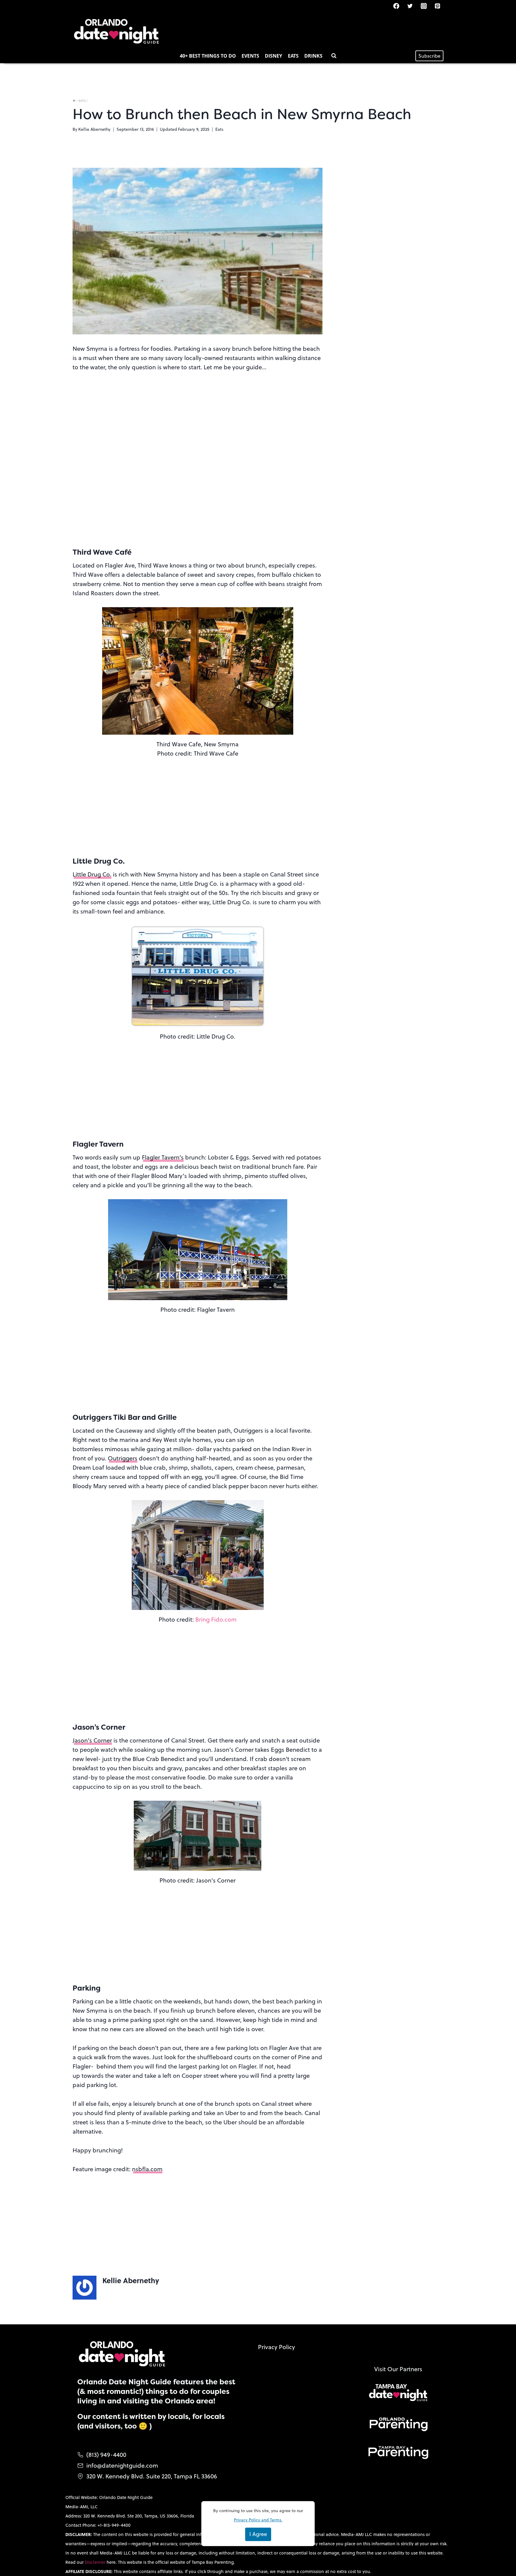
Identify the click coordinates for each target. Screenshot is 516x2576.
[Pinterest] (437, 6)
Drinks (313, 56)
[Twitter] (410, 6)
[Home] (74, 101)
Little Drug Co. (92, 874)
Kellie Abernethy (94, 129)
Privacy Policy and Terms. (258, 2520)
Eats (293, 56)
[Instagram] (424, 6)
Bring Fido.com (216, 1619)
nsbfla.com (147, 2169)
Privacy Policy (277, 2347)
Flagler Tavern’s (163, 1157)
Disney (274, 56)
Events (250, 56)
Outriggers (123, 1458)
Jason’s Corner (92, 1740)
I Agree (258, 2534)
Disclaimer (96, 2562)
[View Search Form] (334, 56)
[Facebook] (396, 6)
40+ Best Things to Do (208, 56)
